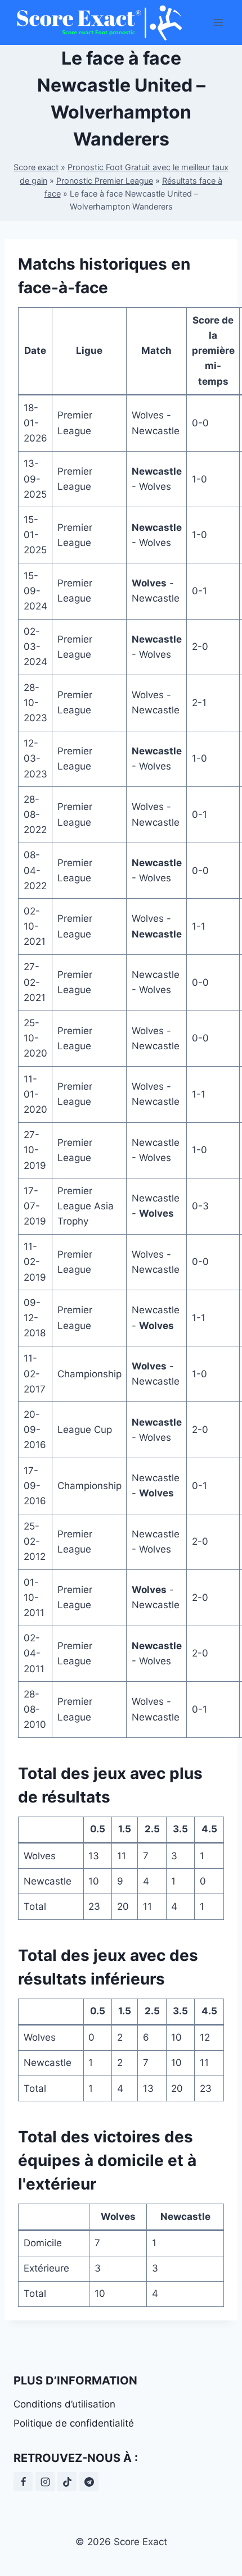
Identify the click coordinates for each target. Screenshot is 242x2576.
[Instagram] (45, 2482)
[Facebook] (23, 2482)
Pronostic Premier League (105, 181)
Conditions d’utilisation (64, 2404)
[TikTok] (67, 2482)
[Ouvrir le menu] (218, 22)
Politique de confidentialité (74, 2423)
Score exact (36, 167)
